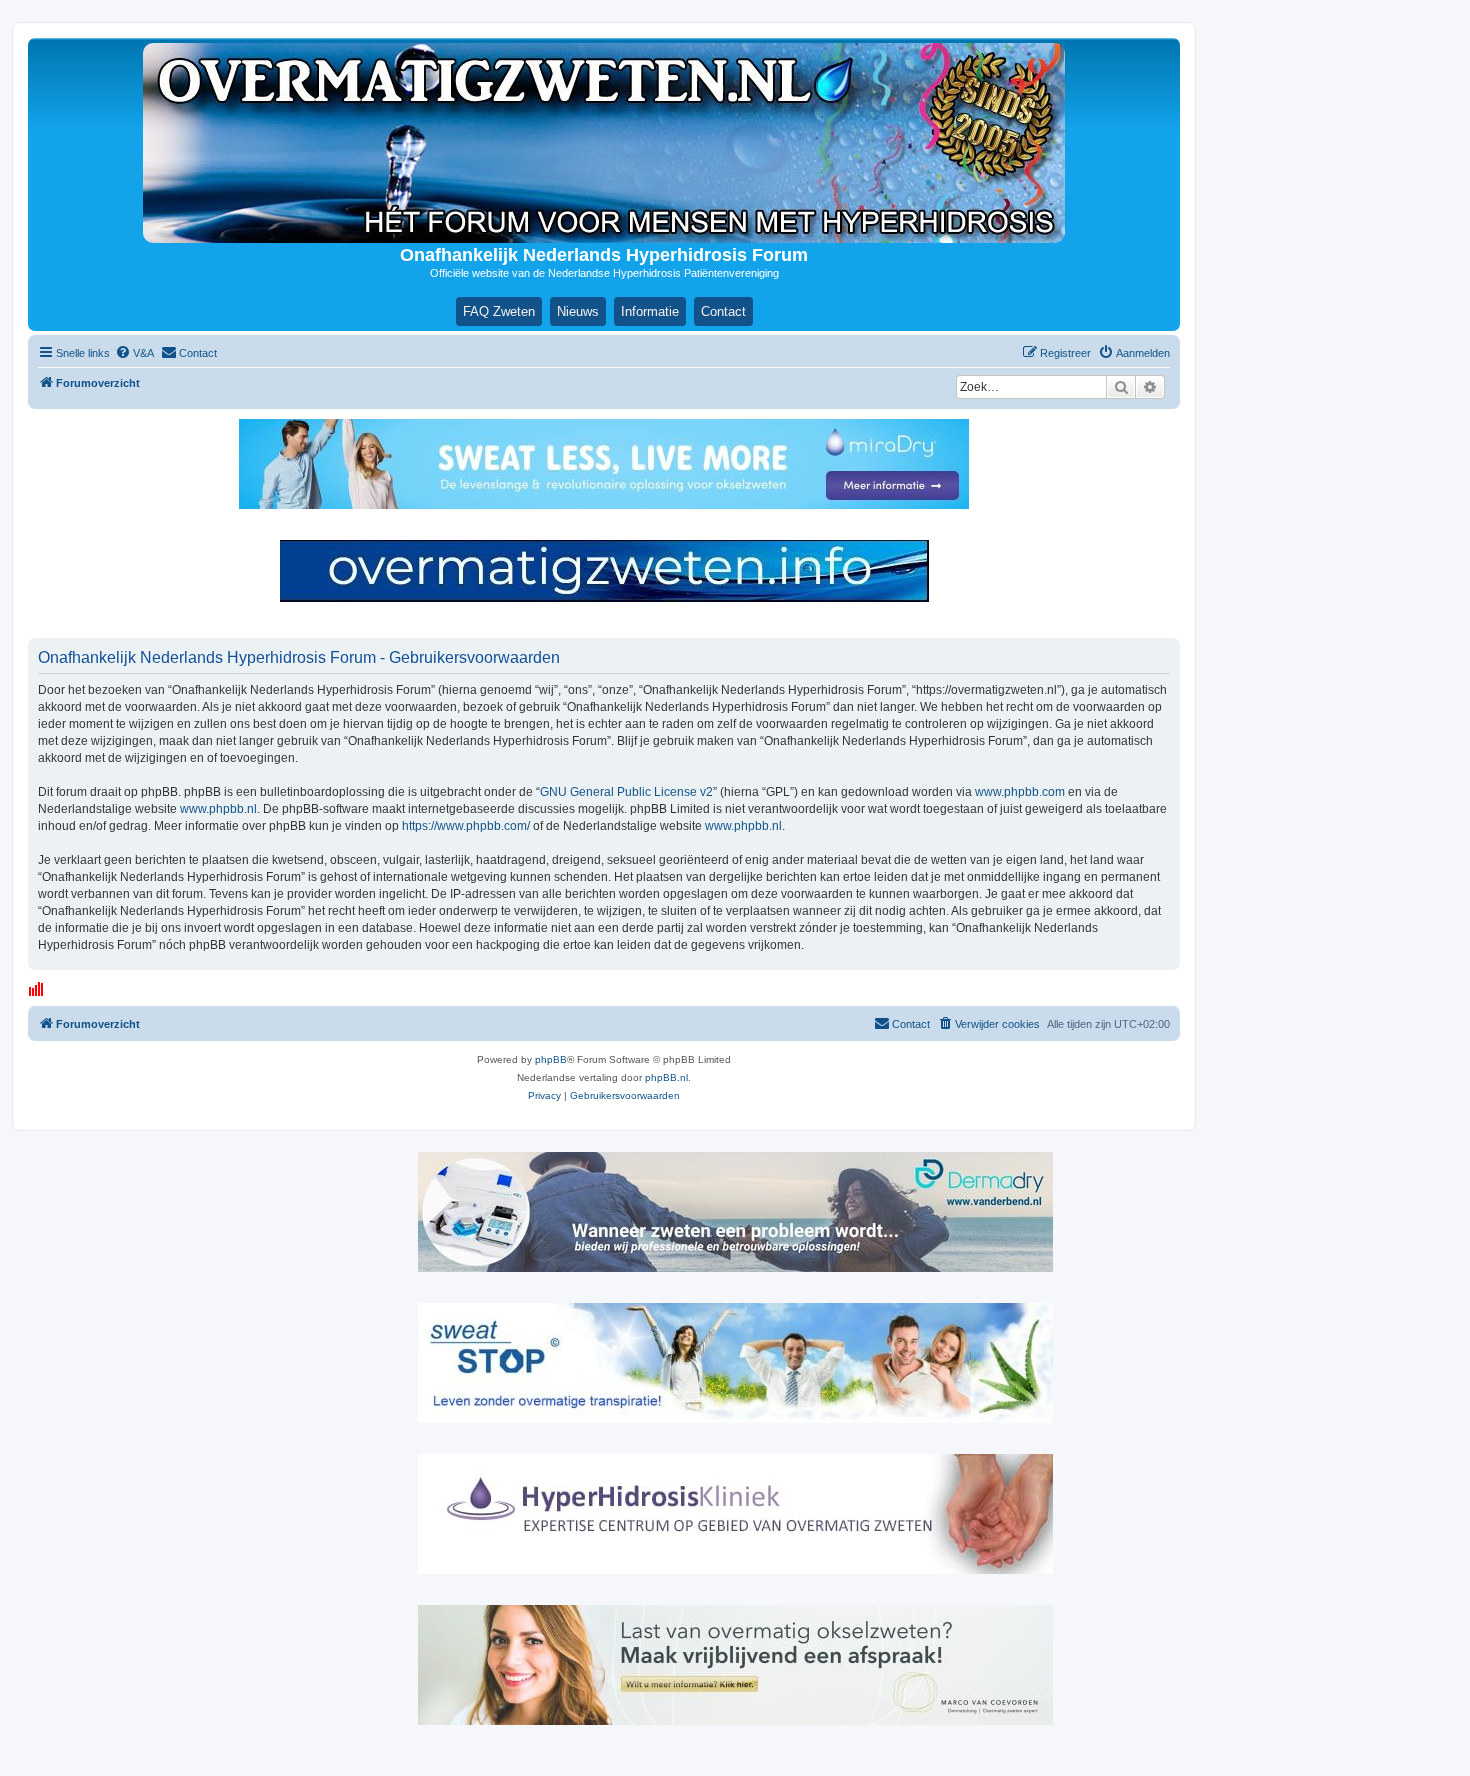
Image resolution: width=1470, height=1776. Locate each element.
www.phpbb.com (1020, 792)
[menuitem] (134, 353)
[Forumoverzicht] (604, 143)
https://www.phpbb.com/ (466, 826)
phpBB (551, 1059)
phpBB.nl (666, 1077)
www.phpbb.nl (218, 809)
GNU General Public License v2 (626, 792)
